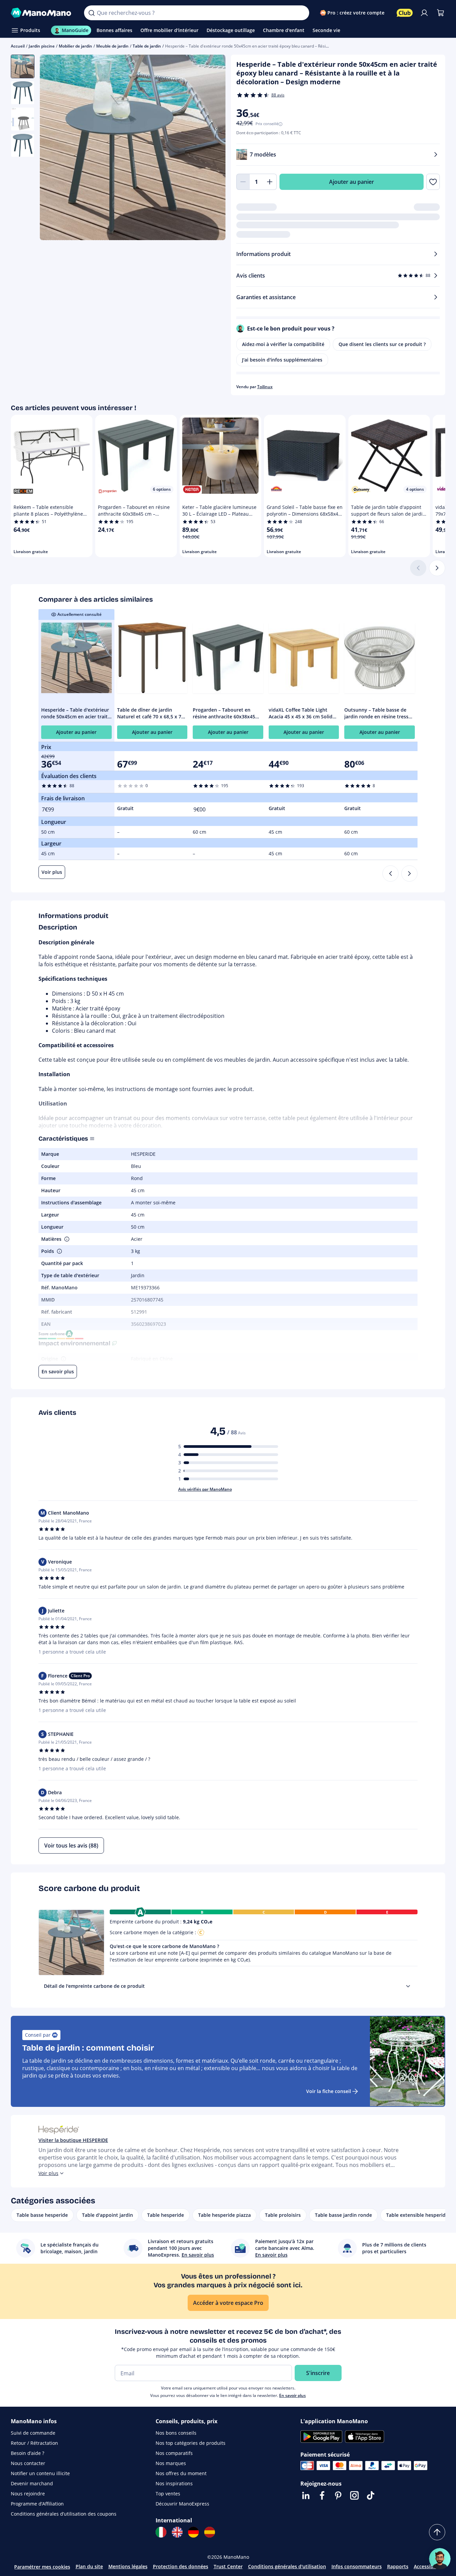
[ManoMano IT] (161, 2532)
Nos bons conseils (176, 2433)
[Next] (409, 874)
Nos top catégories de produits (191, 2443)
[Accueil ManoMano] (42, 13)
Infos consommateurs (357, 2566)
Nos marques (171, 2463)
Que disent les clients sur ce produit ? (382, 344)
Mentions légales (128, 2566)
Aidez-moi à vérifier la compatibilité (283, 344)
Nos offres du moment (181, 2473)
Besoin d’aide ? (28, 2453)
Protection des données (181, 2566)
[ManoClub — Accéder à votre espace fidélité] (405, 13)
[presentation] (408, 1986)
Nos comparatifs (174, 2453)
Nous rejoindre (28, 2494)
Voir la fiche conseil (329, 2091)
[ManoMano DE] (193, 2532)
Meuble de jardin (112, 46)
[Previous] (391, 874)
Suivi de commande (33, 2433)
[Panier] (440, 13)
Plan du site (89, 2566)
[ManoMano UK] (177, 2532)
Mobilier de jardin (75, 46)
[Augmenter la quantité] (270, 182)
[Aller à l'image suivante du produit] (212, 148)
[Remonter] (437, 2532)
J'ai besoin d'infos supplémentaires (282, 360)
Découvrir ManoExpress (182, 2504)
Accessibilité (428, 2566)
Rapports (398, 2566)
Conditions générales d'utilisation (287, 2566)
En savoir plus (292, 2395)
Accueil (18, 46)
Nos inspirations (174, 2483)
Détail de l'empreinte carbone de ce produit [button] (94, 1986)
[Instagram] (354, 2495)
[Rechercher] (91, 13)
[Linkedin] (306, 2495)
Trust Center (228, 2566)
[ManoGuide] (440, 2559)
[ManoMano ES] (210, 2532)
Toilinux (265, 387)
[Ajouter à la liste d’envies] (433, 182)
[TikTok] (371, 2495)
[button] (66, 1239)
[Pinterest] (338, 2495)
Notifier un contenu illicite (40, 2473)
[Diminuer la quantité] (243, 182)
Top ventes (168, 2494)
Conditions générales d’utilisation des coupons (64, 2514)
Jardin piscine (42, 46)
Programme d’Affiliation (37, 2504)
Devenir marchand (32, 2483)
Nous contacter (28, 2463)
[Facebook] (322, 2495)
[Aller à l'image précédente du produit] (53, 148)
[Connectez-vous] (424, 13)
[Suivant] (437, 568)
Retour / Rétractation (34, 2443)
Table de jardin (147, 46)
